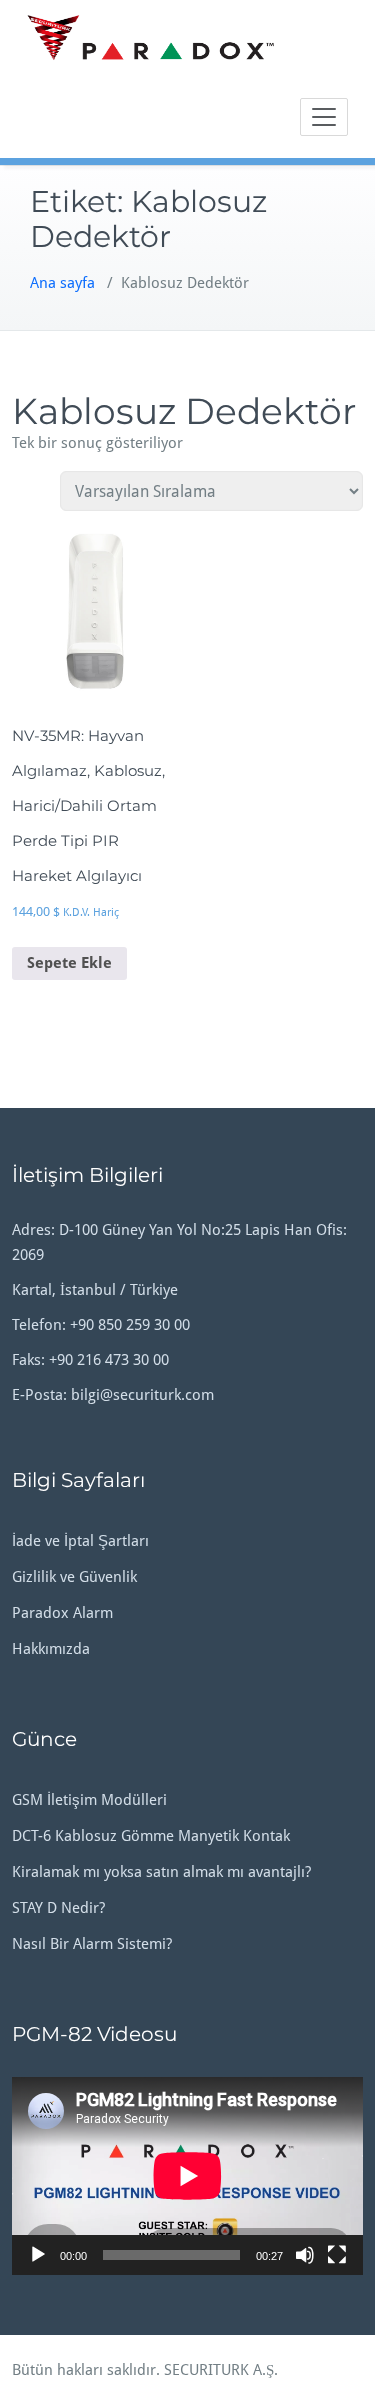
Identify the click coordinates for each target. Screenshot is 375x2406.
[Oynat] (38, 2255)
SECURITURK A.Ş (219, 2370)
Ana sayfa (62, 283)
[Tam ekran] (337, 2255)
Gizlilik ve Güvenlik (74, 1577)
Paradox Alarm (62, 1613)
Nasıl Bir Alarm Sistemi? (92, 1944)
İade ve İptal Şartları (80, 1541)
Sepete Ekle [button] (69, 963)
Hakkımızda (51, 1649)
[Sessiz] (305, 2255)
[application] (187, 2175)
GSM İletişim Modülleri (89, 1800)
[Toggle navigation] (324, 117)
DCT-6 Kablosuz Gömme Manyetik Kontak (151, 1836)
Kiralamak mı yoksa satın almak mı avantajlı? (161, 1872)
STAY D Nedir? (58, 1908)
